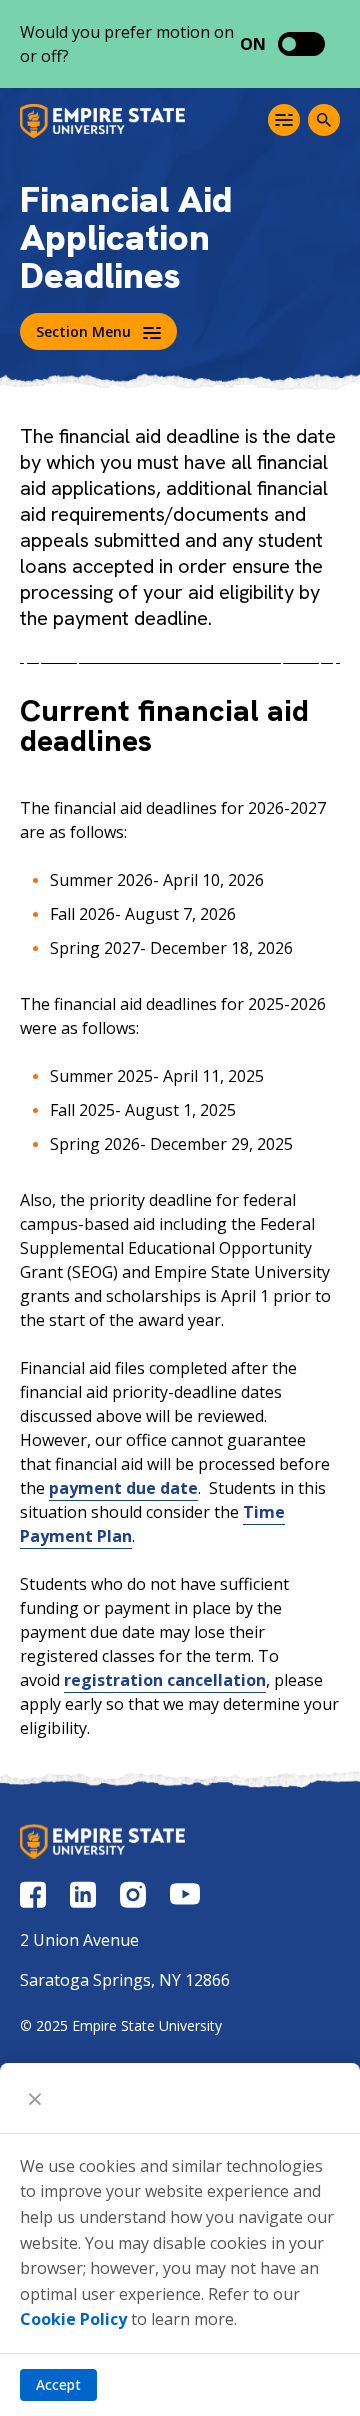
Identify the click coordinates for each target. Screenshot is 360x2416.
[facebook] (33, 1894)
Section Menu (83, 331)
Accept (58, 2384)
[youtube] (185, 1894)
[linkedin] (83, 1894)
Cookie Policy (73, 2319)
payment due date (123, 1488)
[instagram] (133, 1894)
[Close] (35, 2098)
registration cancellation (165, 1680)
